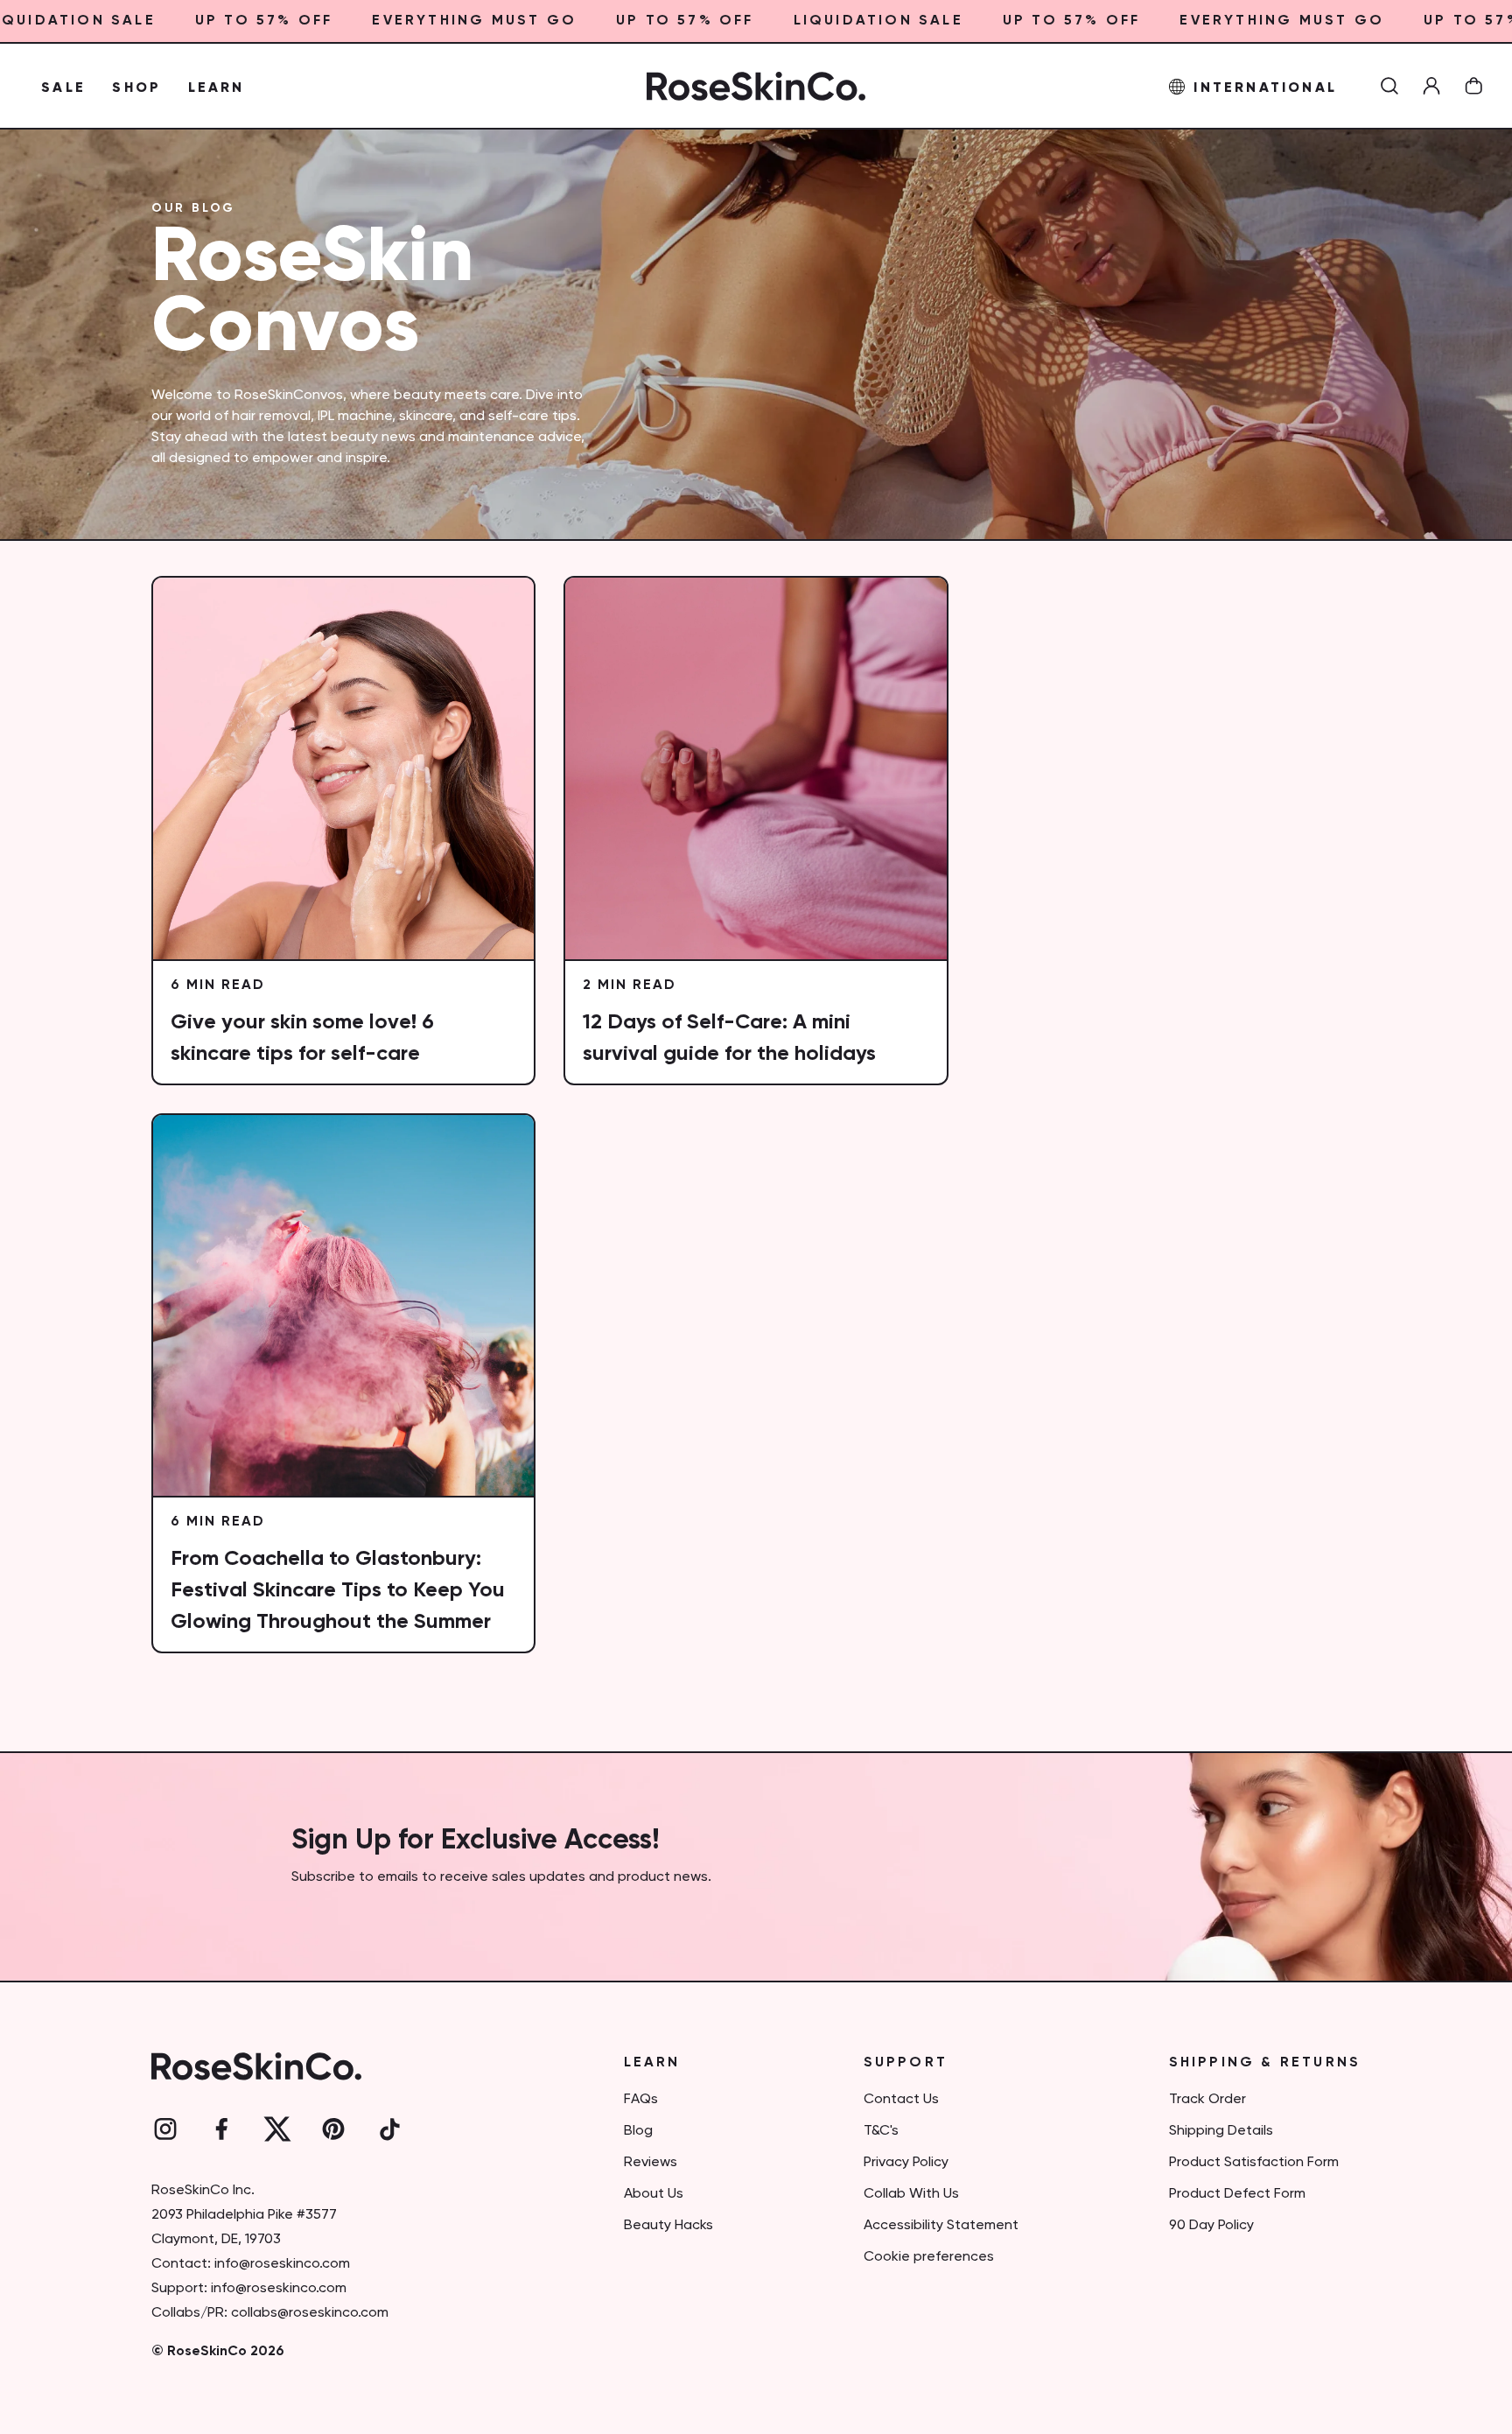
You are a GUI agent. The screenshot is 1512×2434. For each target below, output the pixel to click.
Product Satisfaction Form (1254, 2163)
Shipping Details (1221, 2131)
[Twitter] (277, 2129)
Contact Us (901, 2100)
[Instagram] (165, 2129)
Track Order (1207, 2100)
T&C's (881, 2131)
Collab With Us (911, 2194)
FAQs (641, 2100)
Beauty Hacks (668, 2226)
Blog (638, 2131)
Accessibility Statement (941, 2226)
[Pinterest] (333, 2129)
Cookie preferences (929, 2257)
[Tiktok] (389, 2129)
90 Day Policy (1211, 2226)
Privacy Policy (906, 2163)
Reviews (651, 2163)
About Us (654, 2194)
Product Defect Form (1237, 2194)
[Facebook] (221, 2129)
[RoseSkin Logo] (756, 86)
